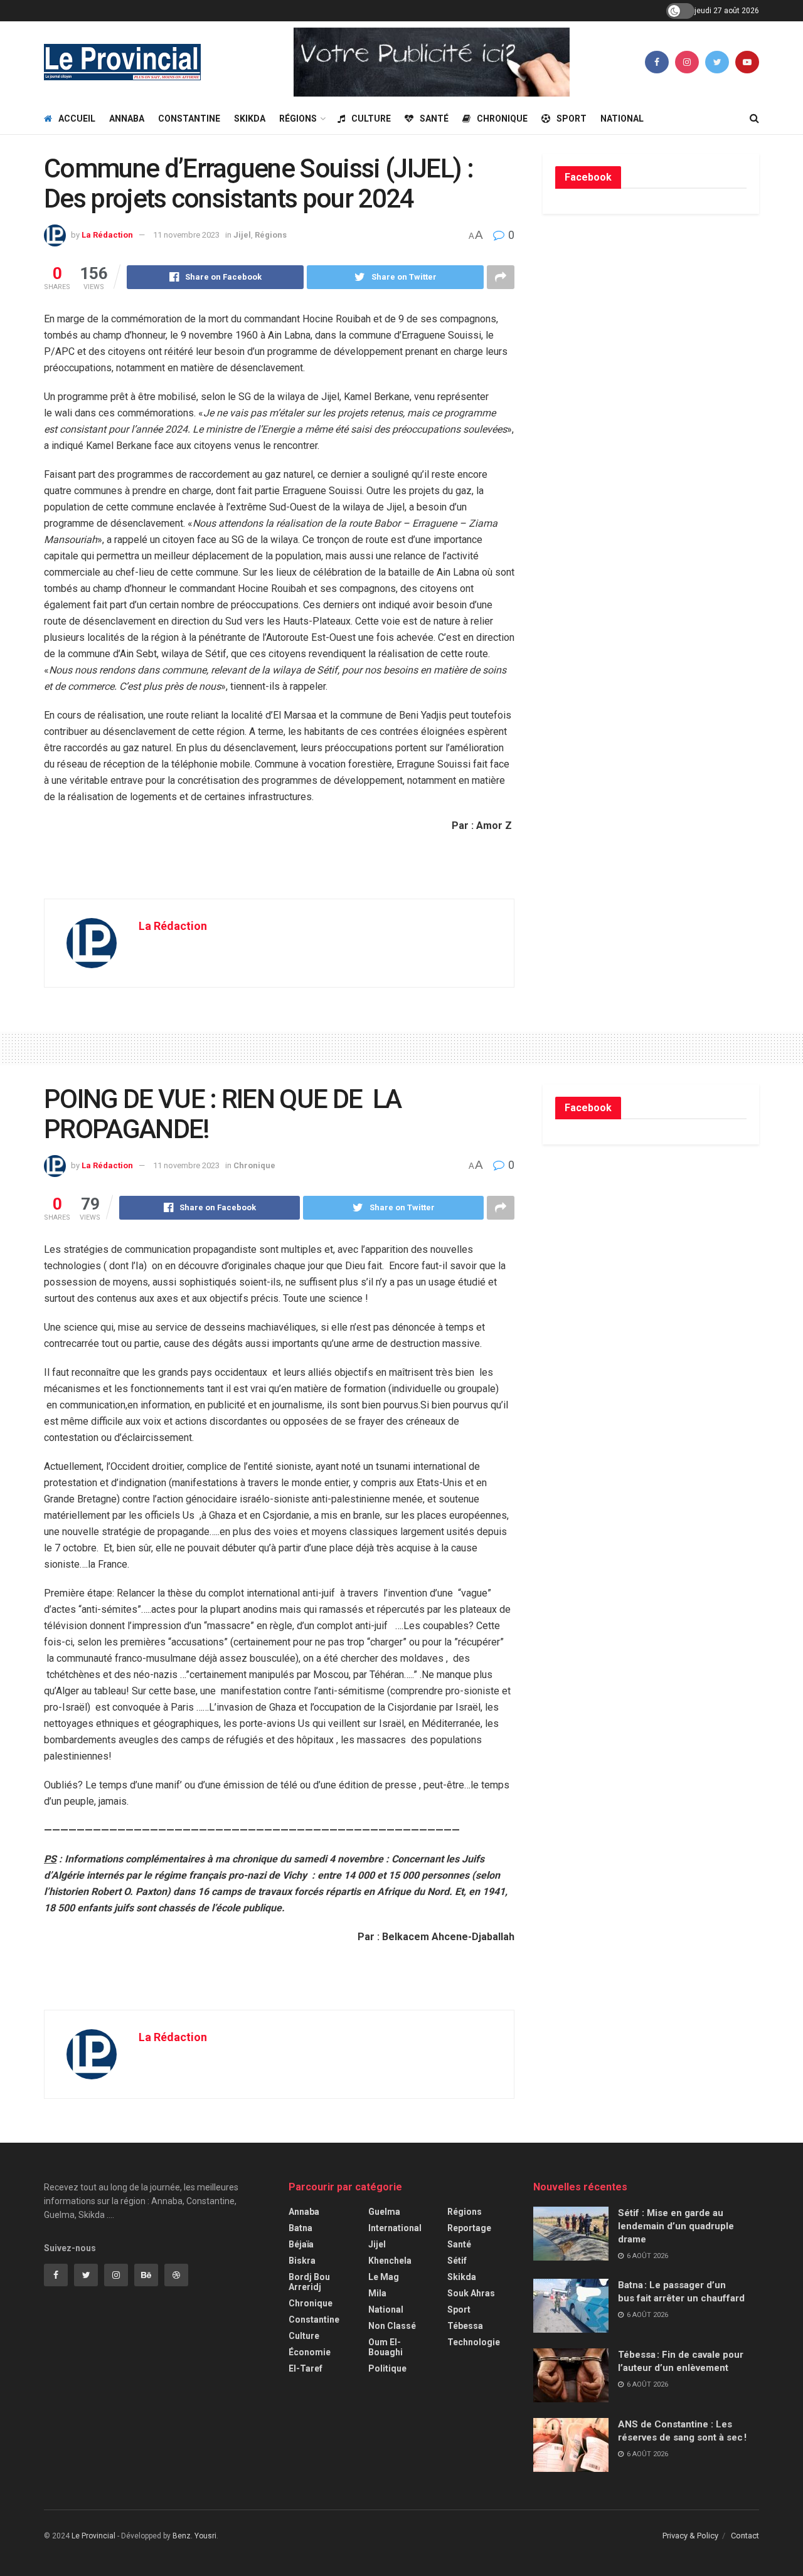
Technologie (474, 2342)
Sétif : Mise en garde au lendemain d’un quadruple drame (676, 2226)
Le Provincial (93, 2536)
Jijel (242, 235)
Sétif (457, 2261)
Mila (377, 2293)
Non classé (392, 2326)
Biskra (302, 2261)
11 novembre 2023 (186, 235)
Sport (572, 119)
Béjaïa (301, 2244)
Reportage (469, 2228)
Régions (298, 119)
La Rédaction (107, 235)
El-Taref (306, 2368)
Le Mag (384, 2277)
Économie (310, 2352)
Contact (745, 2536)
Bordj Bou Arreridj (309, 2282)
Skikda (250, 119)
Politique (387, 2368)
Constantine (189, 119)
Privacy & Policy (690, 2536)
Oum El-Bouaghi (386, 2347)
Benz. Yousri (194, 2536)
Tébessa (465, 2326)
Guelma (384, 2212)
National (622, 119)
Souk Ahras (471, 2293)
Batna (300, 2228)
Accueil (77, 119)
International (395, 2228)
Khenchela (390, 2261)
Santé (434, 119)
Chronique (502, 119)
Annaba (127, 119)
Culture (371, 119)
